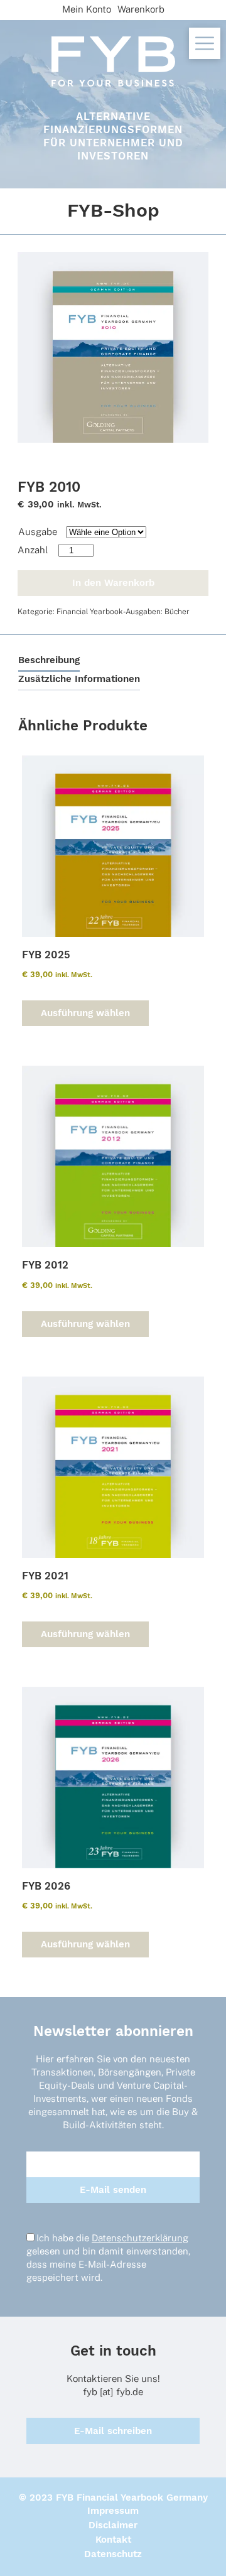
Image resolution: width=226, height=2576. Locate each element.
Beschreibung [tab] (49, 660)
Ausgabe (38, 532)
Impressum (113, 2511)
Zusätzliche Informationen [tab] (79, 679)
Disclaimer (113, 2525)
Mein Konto (87, 9)
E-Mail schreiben (113, 2431)
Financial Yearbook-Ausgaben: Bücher (123, 612)
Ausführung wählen (85, 1013)
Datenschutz (113, 2554)
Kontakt (113, 2540)
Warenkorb (141, 9)
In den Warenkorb (113, 583)
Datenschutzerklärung (140, 2238)
